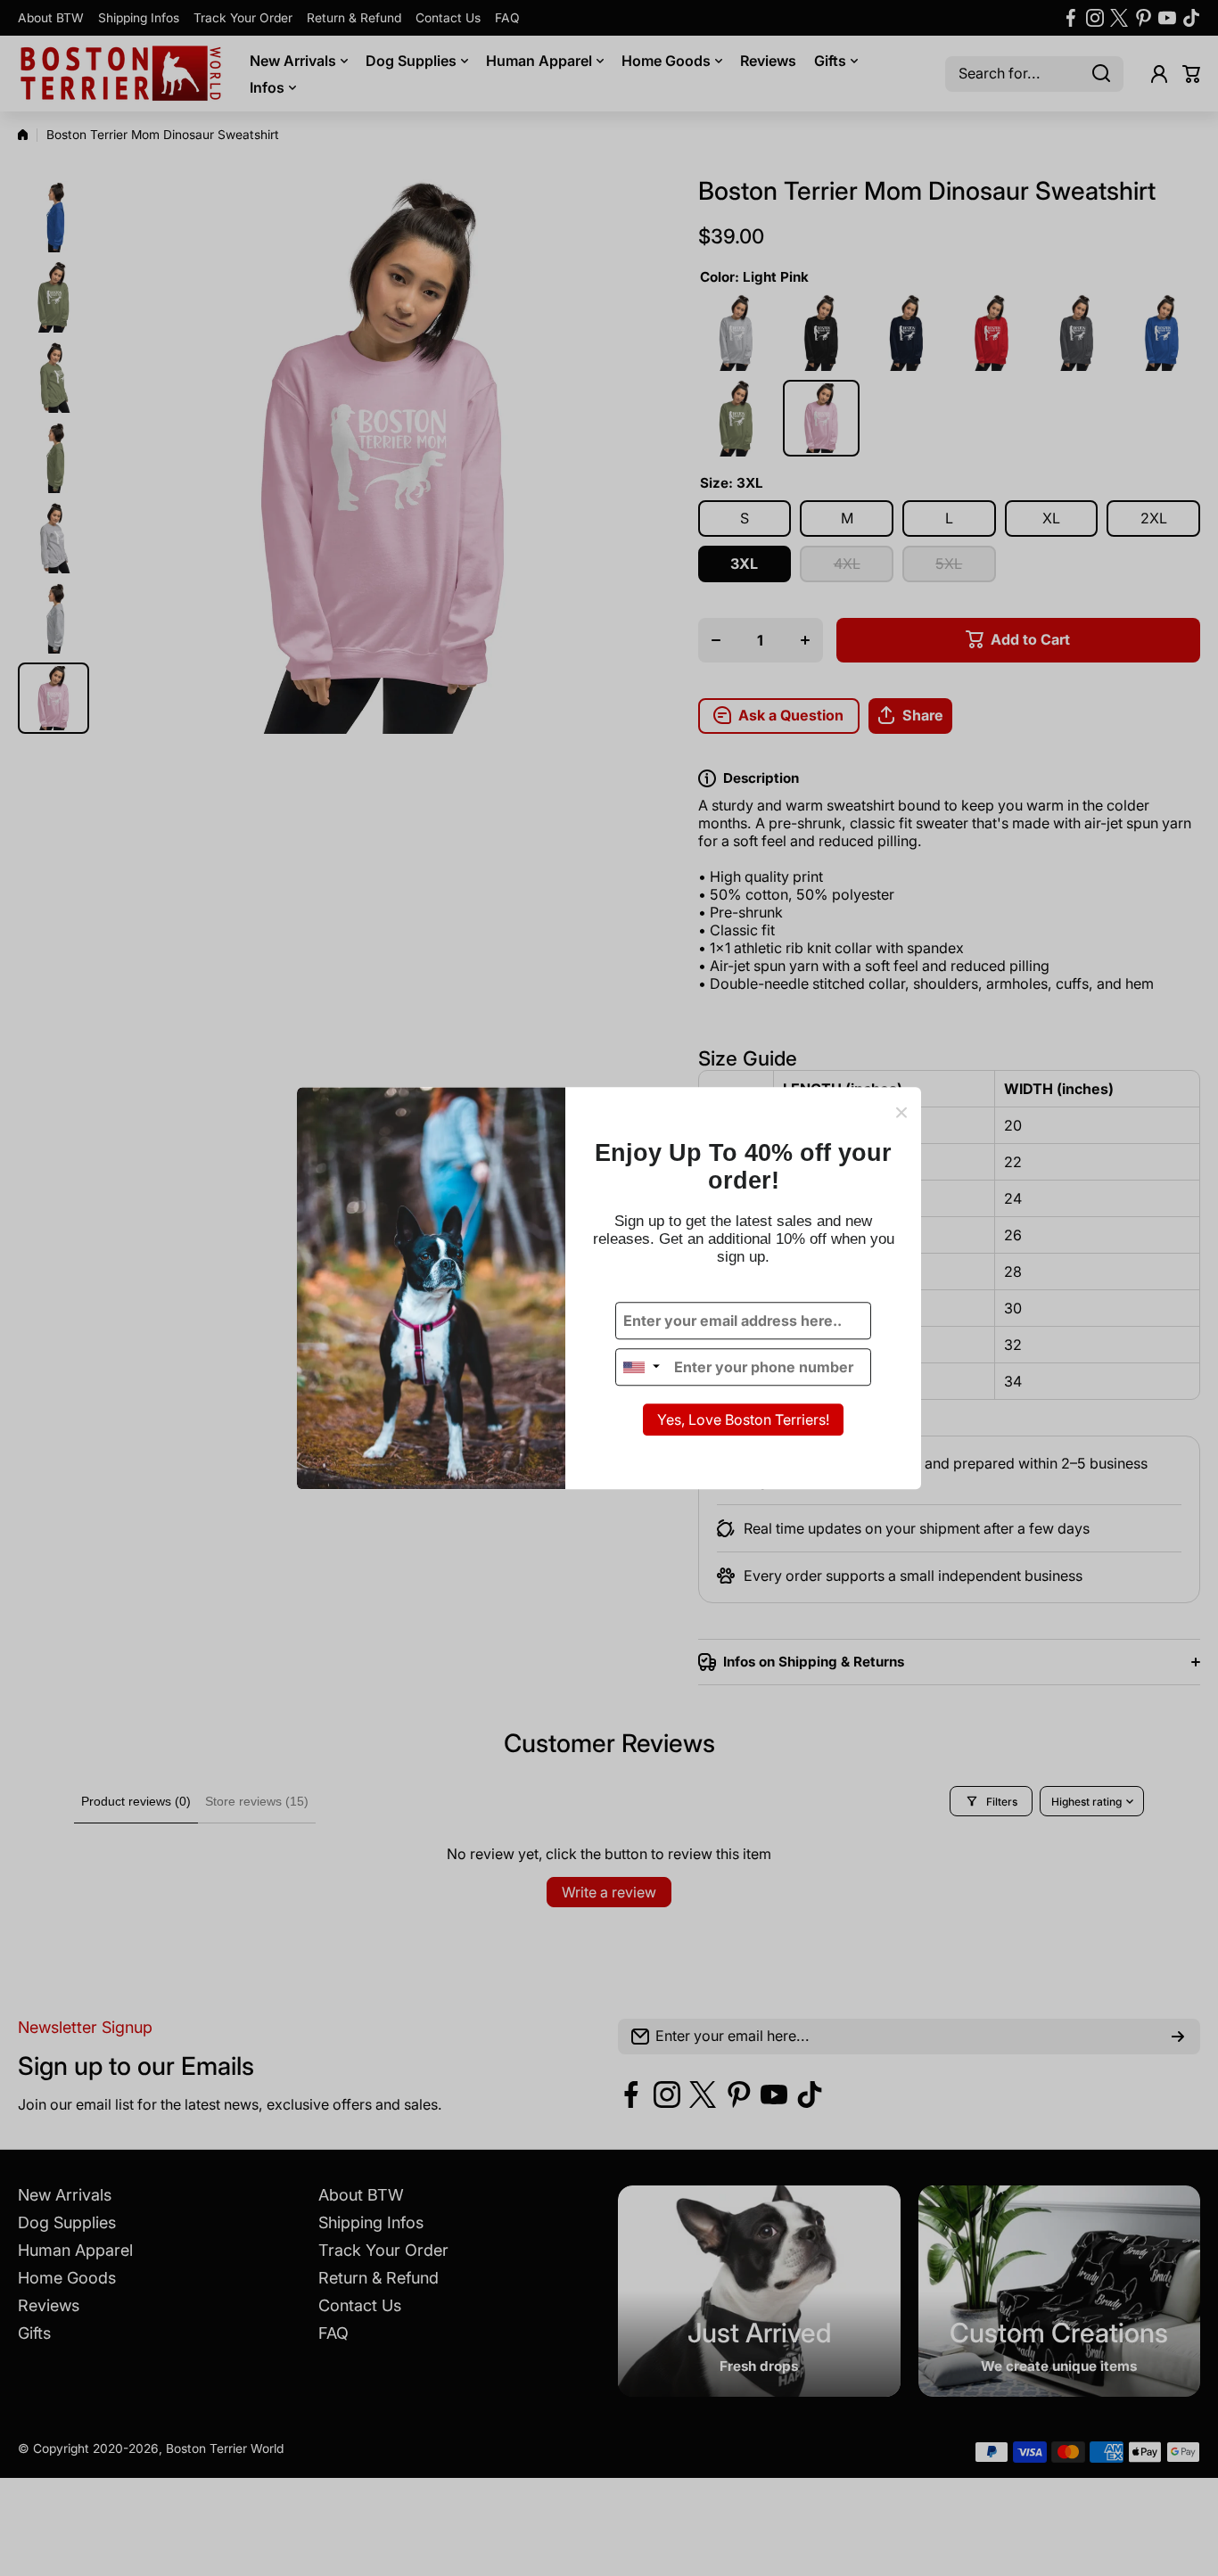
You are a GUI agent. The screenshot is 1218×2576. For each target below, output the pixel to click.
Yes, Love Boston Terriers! (743, 1420)
